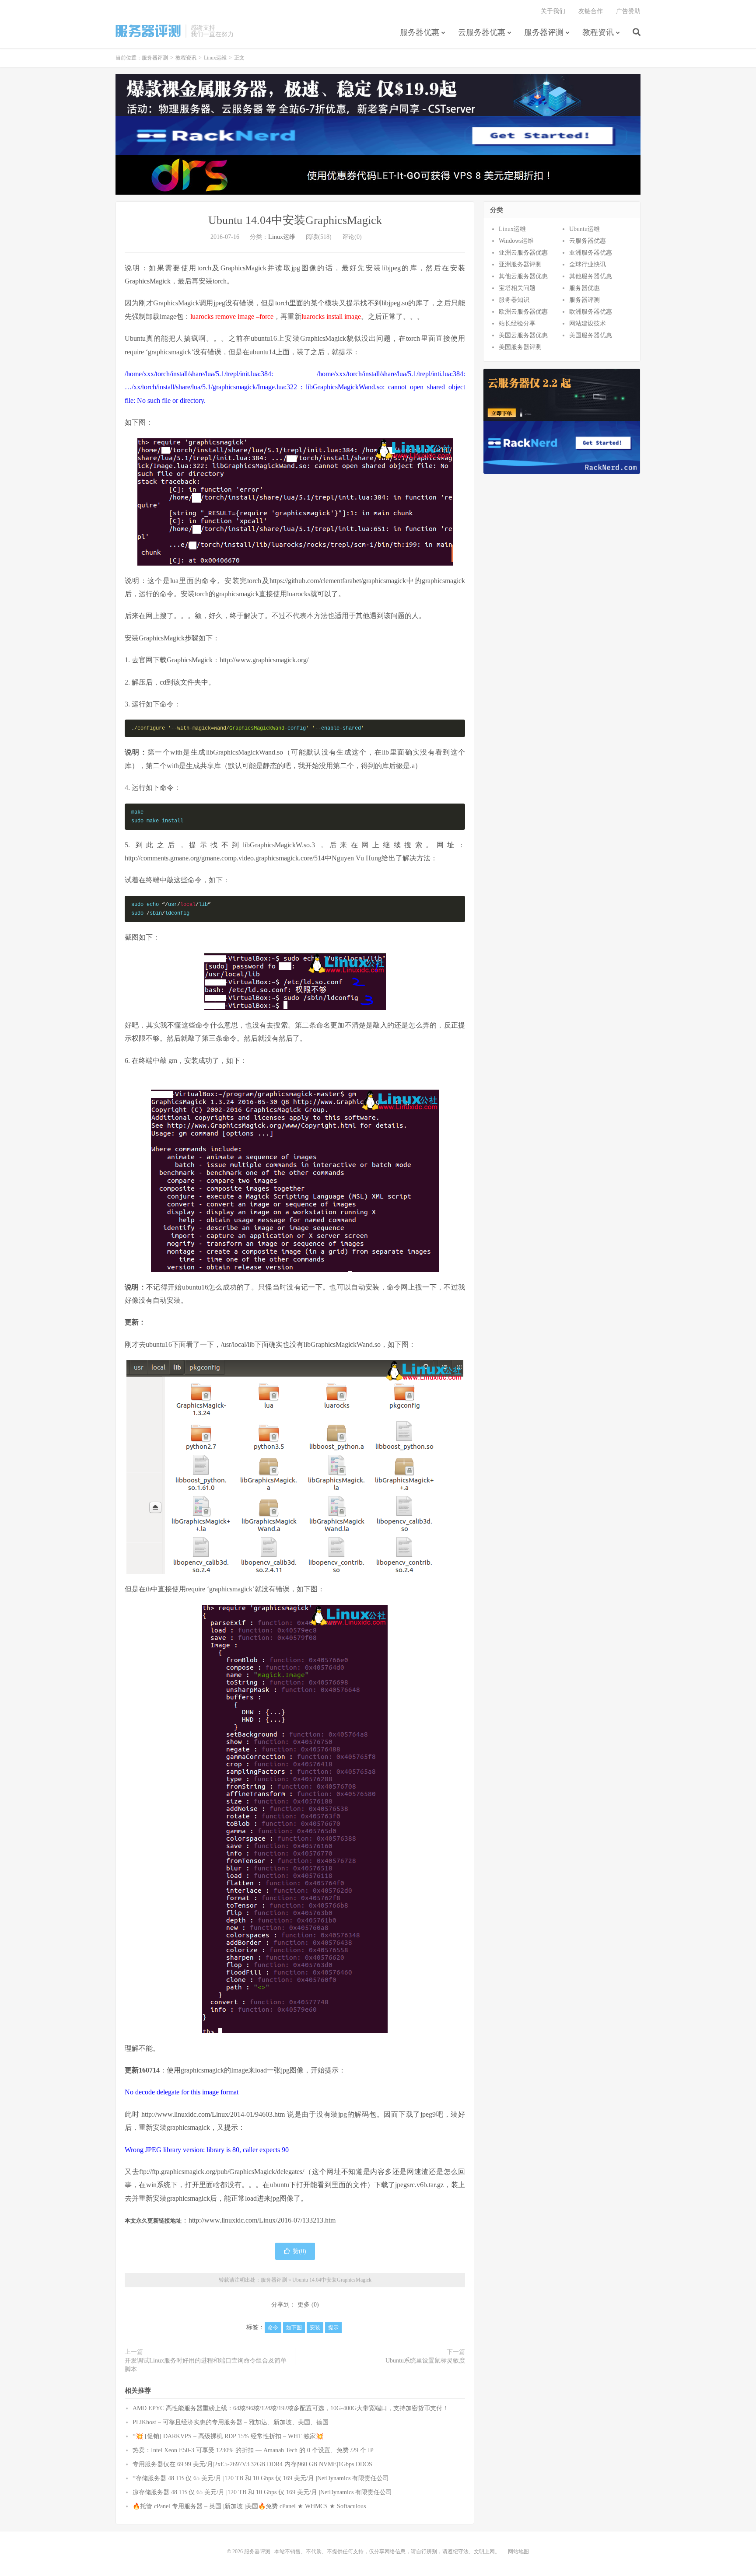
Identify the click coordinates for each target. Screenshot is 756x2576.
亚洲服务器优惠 (591, 253)
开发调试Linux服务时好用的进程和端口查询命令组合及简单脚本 (206, 2365)
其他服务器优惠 (591, 276)
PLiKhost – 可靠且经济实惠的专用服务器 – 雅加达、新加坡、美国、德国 (231, 2422)
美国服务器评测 (520, 347)
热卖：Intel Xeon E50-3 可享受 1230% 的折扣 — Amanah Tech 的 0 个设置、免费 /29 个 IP (253, 2450)
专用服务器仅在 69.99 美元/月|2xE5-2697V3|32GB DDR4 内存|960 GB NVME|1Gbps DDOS (252, 2464)
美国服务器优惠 (591, 335)
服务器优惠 (420, 32)
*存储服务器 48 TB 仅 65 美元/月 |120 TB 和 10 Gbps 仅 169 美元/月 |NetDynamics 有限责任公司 (261, 2478)
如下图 (294, 2328)
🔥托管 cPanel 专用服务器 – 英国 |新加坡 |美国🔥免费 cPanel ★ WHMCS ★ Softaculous (249, 2506)
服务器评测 (148, 31)
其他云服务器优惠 (523, 276)
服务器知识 (514, 300)
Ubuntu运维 (584, 229)
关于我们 (553, 11)
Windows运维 (516, 241)
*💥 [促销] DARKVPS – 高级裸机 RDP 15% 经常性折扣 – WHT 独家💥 (228, 2436)
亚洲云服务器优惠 (523, 253)
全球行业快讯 (588, 264)
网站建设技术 (588, 323)
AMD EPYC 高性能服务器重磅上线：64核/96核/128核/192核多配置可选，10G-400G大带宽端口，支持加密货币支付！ (290, 2408)
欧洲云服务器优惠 (523, 312)
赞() (299, 2251)
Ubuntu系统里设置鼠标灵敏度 (425, 2361)
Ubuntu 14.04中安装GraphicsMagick (295, 220)
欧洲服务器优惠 (591, 312)
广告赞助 (628, 11)
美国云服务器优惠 (523, 335)
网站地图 (518, 2552)
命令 (273, 2328)
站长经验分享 (517, 323)
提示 (333, 2328)
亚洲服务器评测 (520, 264)
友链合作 (591, 11)
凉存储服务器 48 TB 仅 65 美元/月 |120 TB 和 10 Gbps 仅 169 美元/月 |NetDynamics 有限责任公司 (262, 2492)
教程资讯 (598, 32)
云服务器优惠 (482, 32)
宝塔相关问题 (517, 288)
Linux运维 (215, 58)
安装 (315, 2328)
